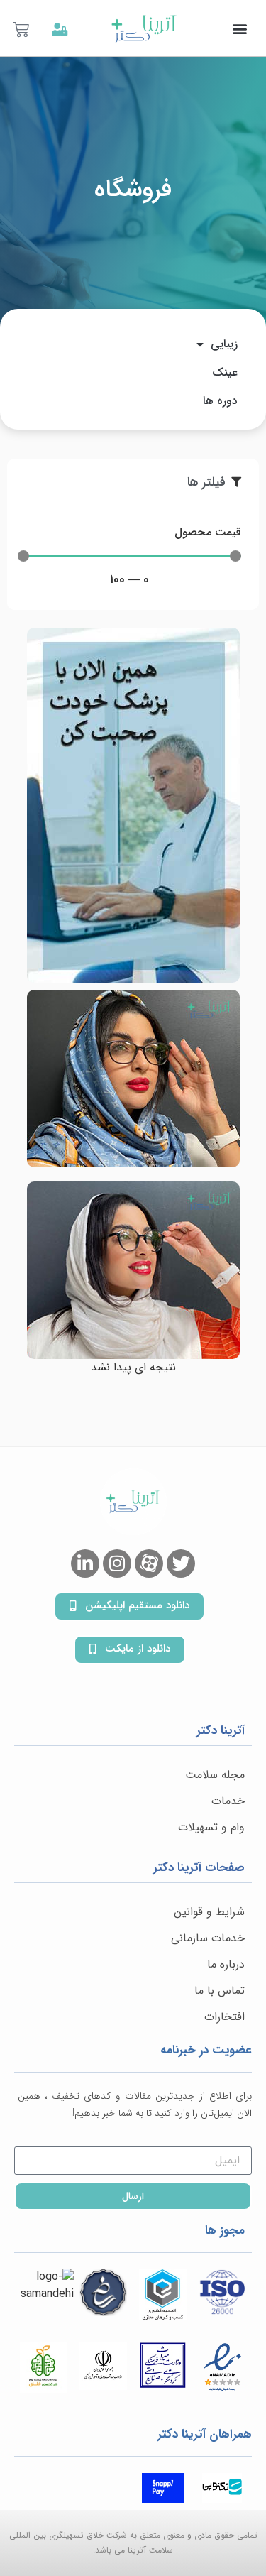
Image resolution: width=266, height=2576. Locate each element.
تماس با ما (220, 1991)
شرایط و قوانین (209, 1912)
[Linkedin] (85, 1563)
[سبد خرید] (23, 31)
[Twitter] (181, 1563)
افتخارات (225, 2017)
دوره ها (220, 401)
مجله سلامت (215, 1775)
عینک (225, 372)
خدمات (228, 1801)
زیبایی (224, 344)
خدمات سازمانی (208, 1938)
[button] (239, 28)
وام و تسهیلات (211, 1827)
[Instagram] (117, 1563)
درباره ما (226, 1964)
